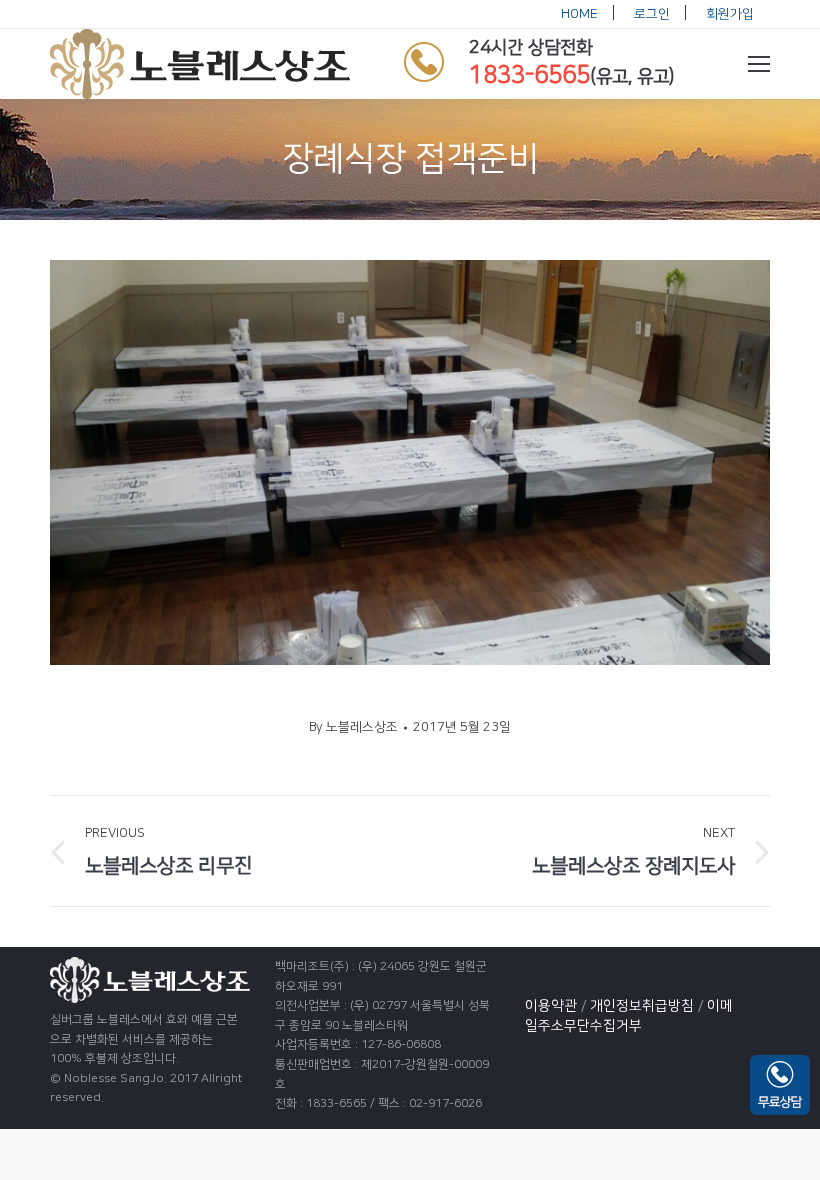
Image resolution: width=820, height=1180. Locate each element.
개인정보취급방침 (642, 1006)
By (353, 727)
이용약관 (551, 1006)
